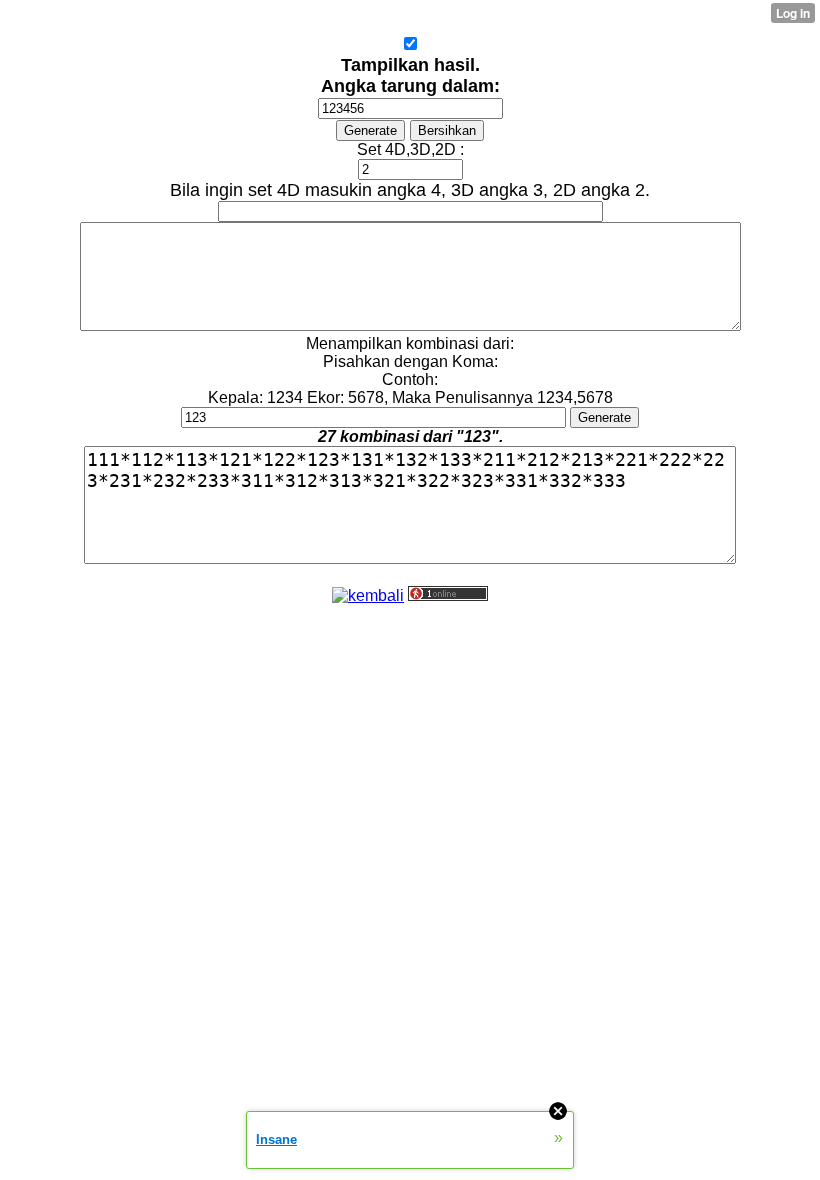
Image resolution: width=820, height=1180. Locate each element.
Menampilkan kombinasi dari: (410, 343)
